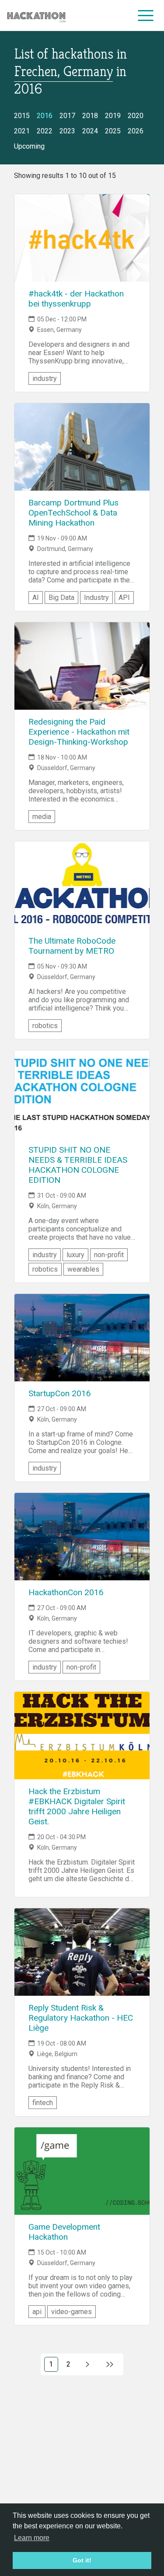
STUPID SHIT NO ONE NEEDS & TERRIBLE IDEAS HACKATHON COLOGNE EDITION (78, 1165)
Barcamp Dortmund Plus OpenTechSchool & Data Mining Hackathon (73, 513)
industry (45, 378)
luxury (75, 1255)
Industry (96, 598)
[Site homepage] (36, 16)
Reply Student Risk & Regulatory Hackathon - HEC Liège (81, 2018)
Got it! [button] (82, 2560)
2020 (136, 116)
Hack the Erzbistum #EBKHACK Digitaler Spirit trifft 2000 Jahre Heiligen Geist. (77, 1806)
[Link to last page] (110, 2364)
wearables (83, 1269)
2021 (22, 131)
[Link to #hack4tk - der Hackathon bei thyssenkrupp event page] (82, 238)
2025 (113, 131)
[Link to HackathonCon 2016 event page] (82, 1537)
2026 (136, 131)
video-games (72, 2312)
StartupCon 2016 (60, 1393)
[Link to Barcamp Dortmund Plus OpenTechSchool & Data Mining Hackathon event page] (82, 447)
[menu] (146, 15)
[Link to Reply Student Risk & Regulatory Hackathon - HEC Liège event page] (82, 1952)
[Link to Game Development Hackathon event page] (82, 2171)
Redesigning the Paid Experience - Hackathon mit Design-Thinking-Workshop (79, 732)
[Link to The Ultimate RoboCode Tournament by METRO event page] (82, 885)
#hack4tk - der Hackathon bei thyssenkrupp (76, 299)
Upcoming (29, 146)
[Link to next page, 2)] (88, 2364)
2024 (90, 131)
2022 (45, 131)
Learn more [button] (32, 2538)
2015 (22, 116)
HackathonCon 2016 (66, 1592)
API (124, 598)
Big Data (61, 598)
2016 (45, 116)
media (42, 817)
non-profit (109, 1255)
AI (36, 598)
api (37, 2312)
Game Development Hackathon (64, 2232)
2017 (67, 116)
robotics (45, 1026)
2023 (67, 131)
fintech (43, 2103)
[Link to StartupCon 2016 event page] (82, 1338)
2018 (90, 116)
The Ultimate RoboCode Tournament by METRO (72, 946)
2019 (113, 116)
